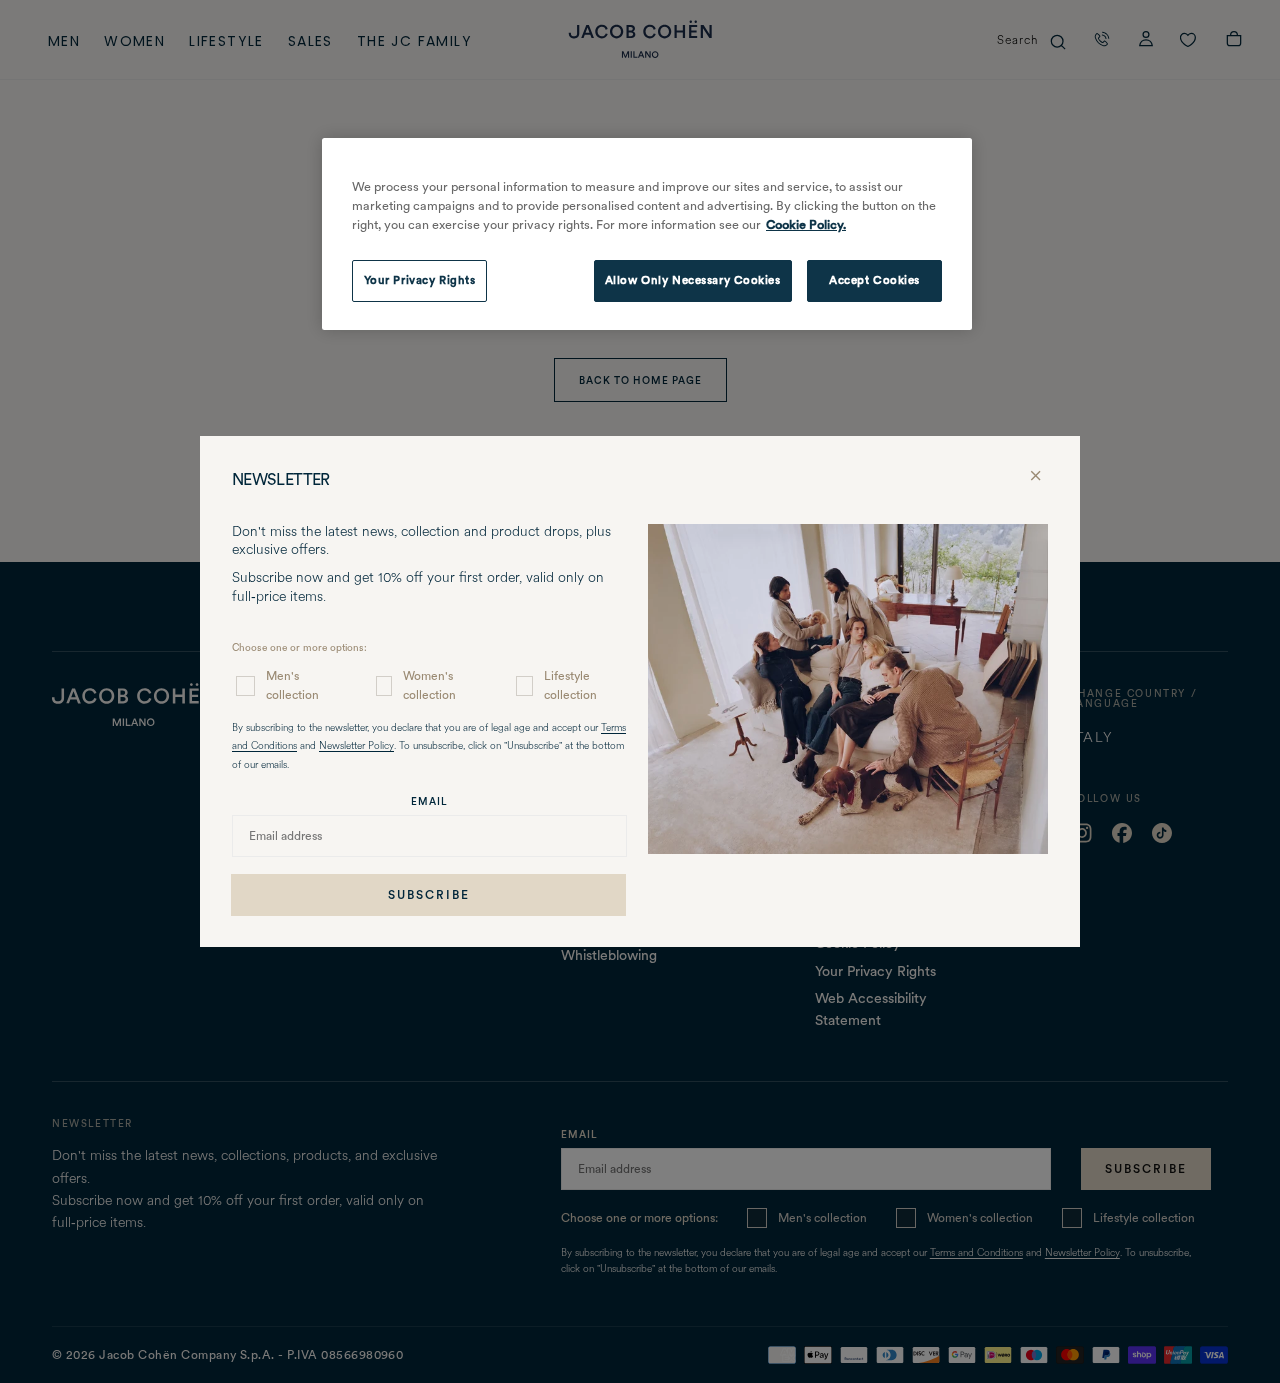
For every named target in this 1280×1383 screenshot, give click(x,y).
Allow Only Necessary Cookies (693, 280)
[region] (647, 234)
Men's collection (292, 685)
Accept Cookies (874, 280)
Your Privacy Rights (420, 280)
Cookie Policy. (806, 224)
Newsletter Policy (356, 746)
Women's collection (429, 685)
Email (429, 801)
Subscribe (429, 895)
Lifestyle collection (570, 685)
